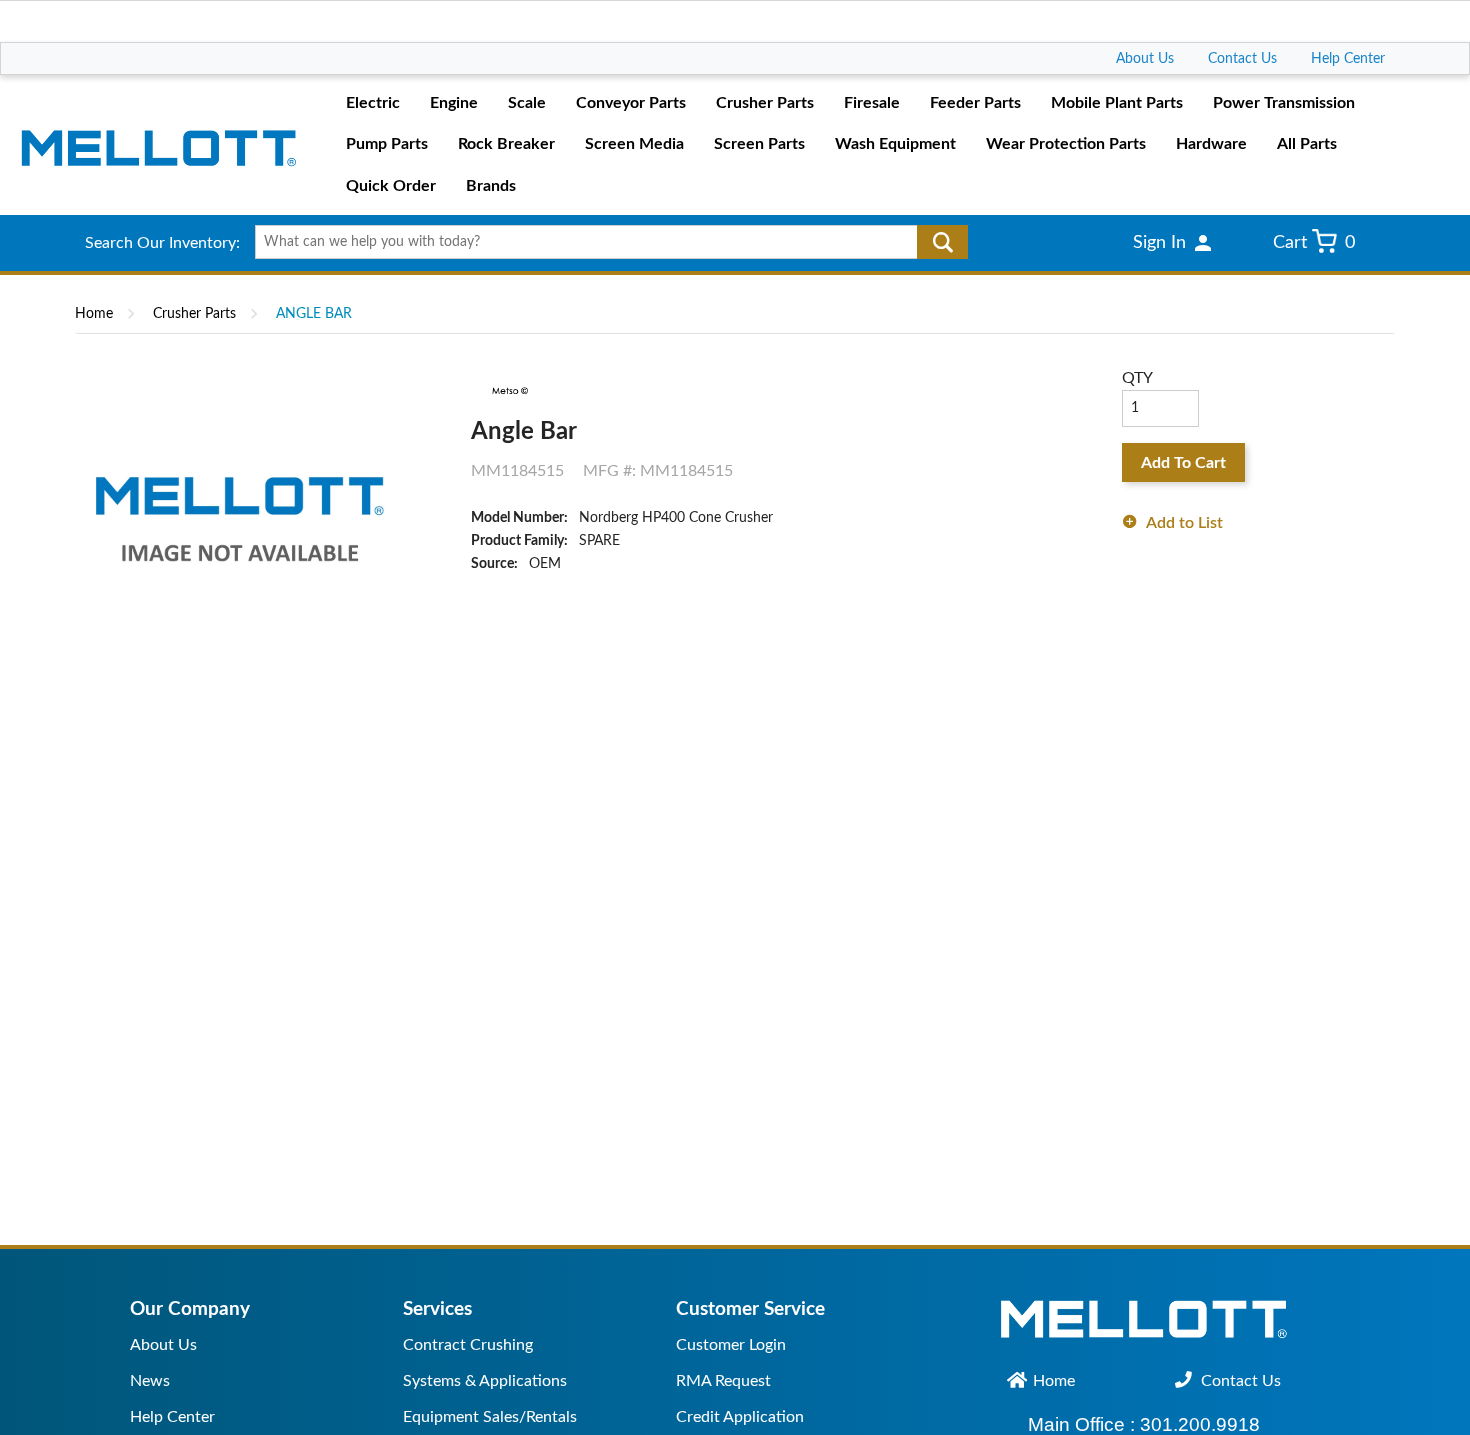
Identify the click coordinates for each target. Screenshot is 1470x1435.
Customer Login (731, 1345)
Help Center (1348, 59)
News (150, 1381)
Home (94, 314)
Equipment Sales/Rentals (490, 1417)
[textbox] (604, 242)
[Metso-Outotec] (508, 390)
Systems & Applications (485, 1381)
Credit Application (740, 1417)
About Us (1145, 59)
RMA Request (723, 1381)
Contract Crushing (468, 1345)
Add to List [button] (1184, 523)
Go (942, 242)
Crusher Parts (194, 314)
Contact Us (1242, 59)
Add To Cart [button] (1183, 463)
